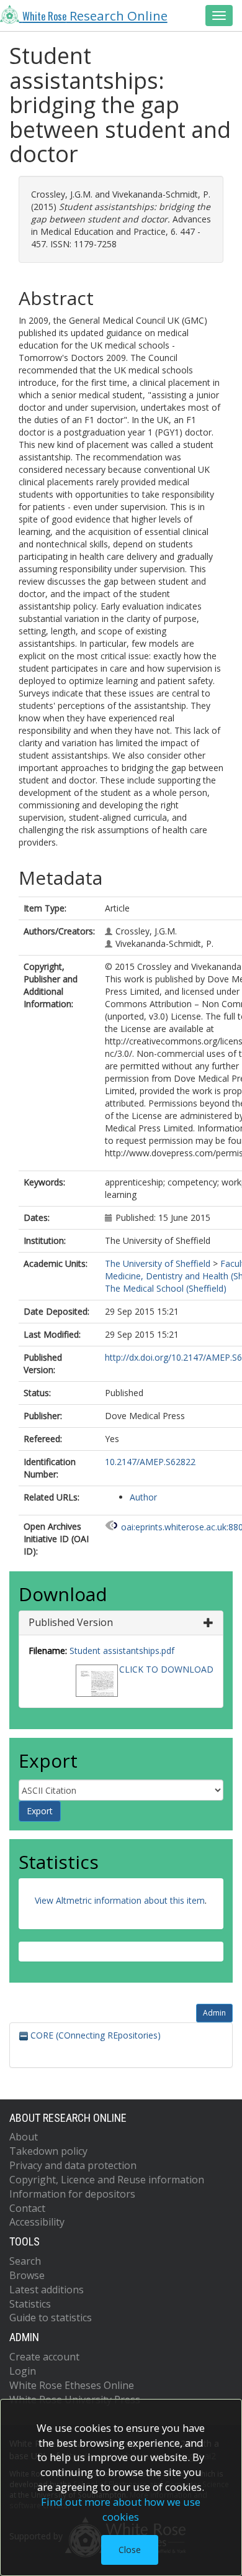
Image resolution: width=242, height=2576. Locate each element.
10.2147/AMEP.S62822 (150, 1462)
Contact (27, 2208)
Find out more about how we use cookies (121, 2509)
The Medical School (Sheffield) (166, 1288)
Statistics (30, 2304)
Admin (214, 2013)
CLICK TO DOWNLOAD (166, 1669)
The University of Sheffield (158, 1263)
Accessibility (37, 2222)
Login (23, 2371)
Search (25, 2261)
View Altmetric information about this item (120, 1900)
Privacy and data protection (73, 2165)
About (24, 2137)
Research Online (95, 16)
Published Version (71, 1622)
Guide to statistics (51, 2318)
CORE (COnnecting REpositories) (94, 2035)
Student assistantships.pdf (122, 1651)
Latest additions (47, 2290)
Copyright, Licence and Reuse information (107, 2180)
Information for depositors (72, 2194)
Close (130, 2550)
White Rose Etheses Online (72, 2385)
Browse (27, 2275)
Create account (44, 2357)
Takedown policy (48, 2151)
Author (143, 1497)
